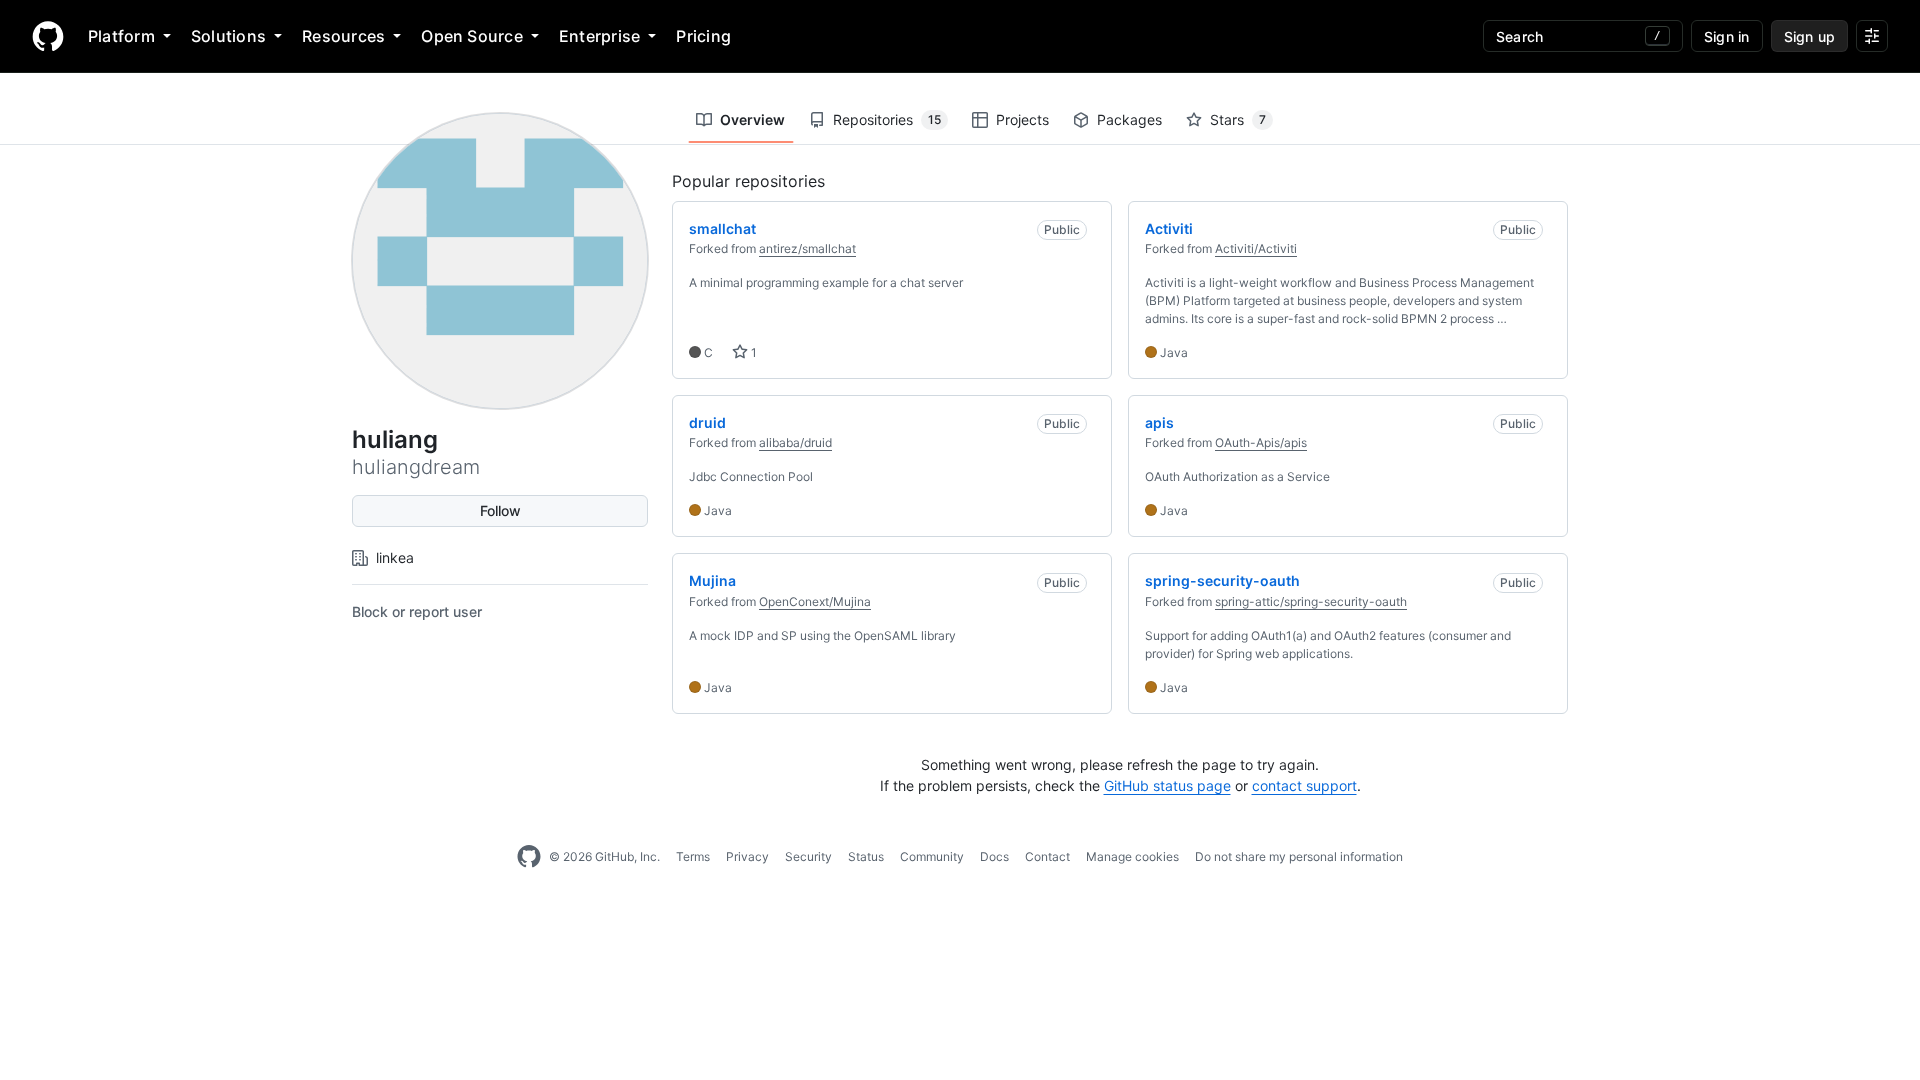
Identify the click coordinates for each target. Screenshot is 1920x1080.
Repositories (887, 119)
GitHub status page (1167, 785)
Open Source (472, 36)
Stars (1238, 119)
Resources (343, 36)
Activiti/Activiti (1256, 248)
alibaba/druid (795, 442)
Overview (752, 119)
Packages (1129, 119)
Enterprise (599, 36)
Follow (500, 510)
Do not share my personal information (1299, 856)
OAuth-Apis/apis (1261, 442)
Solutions (228, 36)
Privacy (747, 856)
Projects (1022, 119)
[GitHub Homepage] (529, 857)
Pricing (703, 36)
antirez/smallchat (807, 248)
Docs (994, 856)
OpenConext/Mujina (815, 601)
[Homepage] (48, 36)
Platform (121, 36)
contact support (1304, 785)
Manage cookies (1132, 856)
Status (866, 856)
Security (808, 856)
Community (932, 856)
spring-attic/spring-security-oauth (1311, 601)
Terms (693, 856)
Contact (1047, 856)
